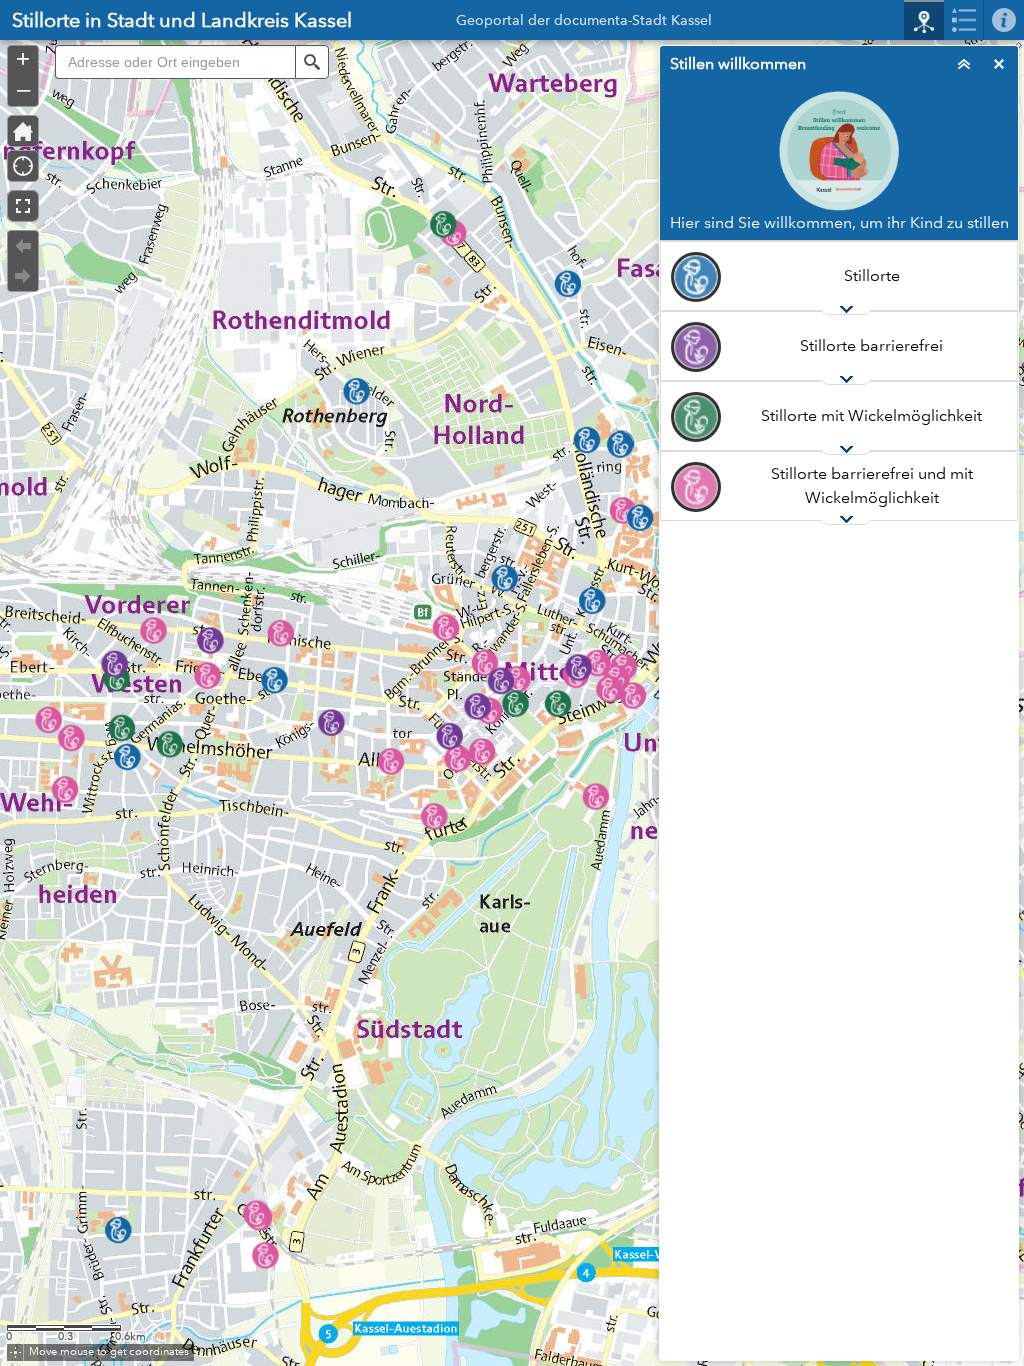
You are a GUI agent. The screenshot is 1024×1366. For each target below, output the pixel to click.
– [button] (23, 89)
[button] (312, 62)
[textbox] (175, 62)
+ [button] (23, 59)
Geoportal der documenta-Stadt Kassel (584, 23)
